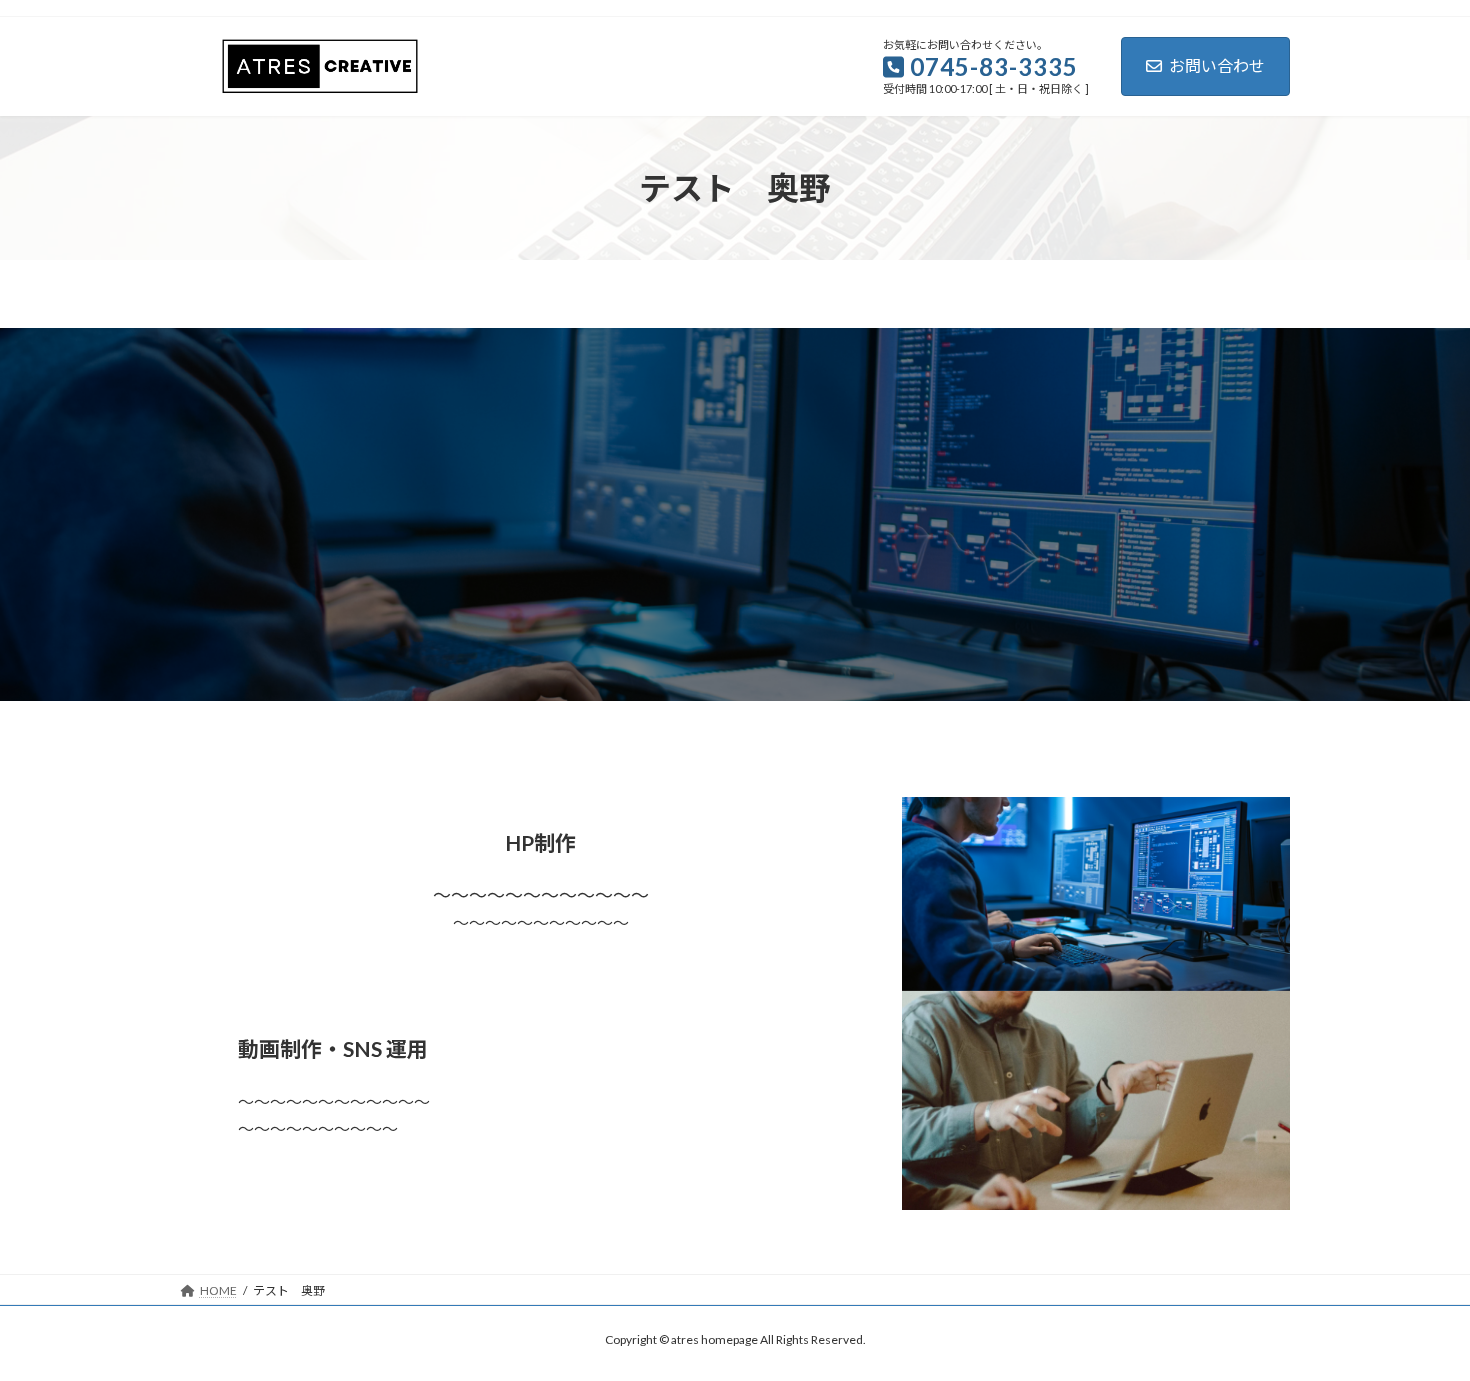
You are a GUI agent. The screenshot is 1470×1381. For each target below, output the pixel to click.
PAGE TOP (1417, 1321)
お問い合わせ (1217, 65)
